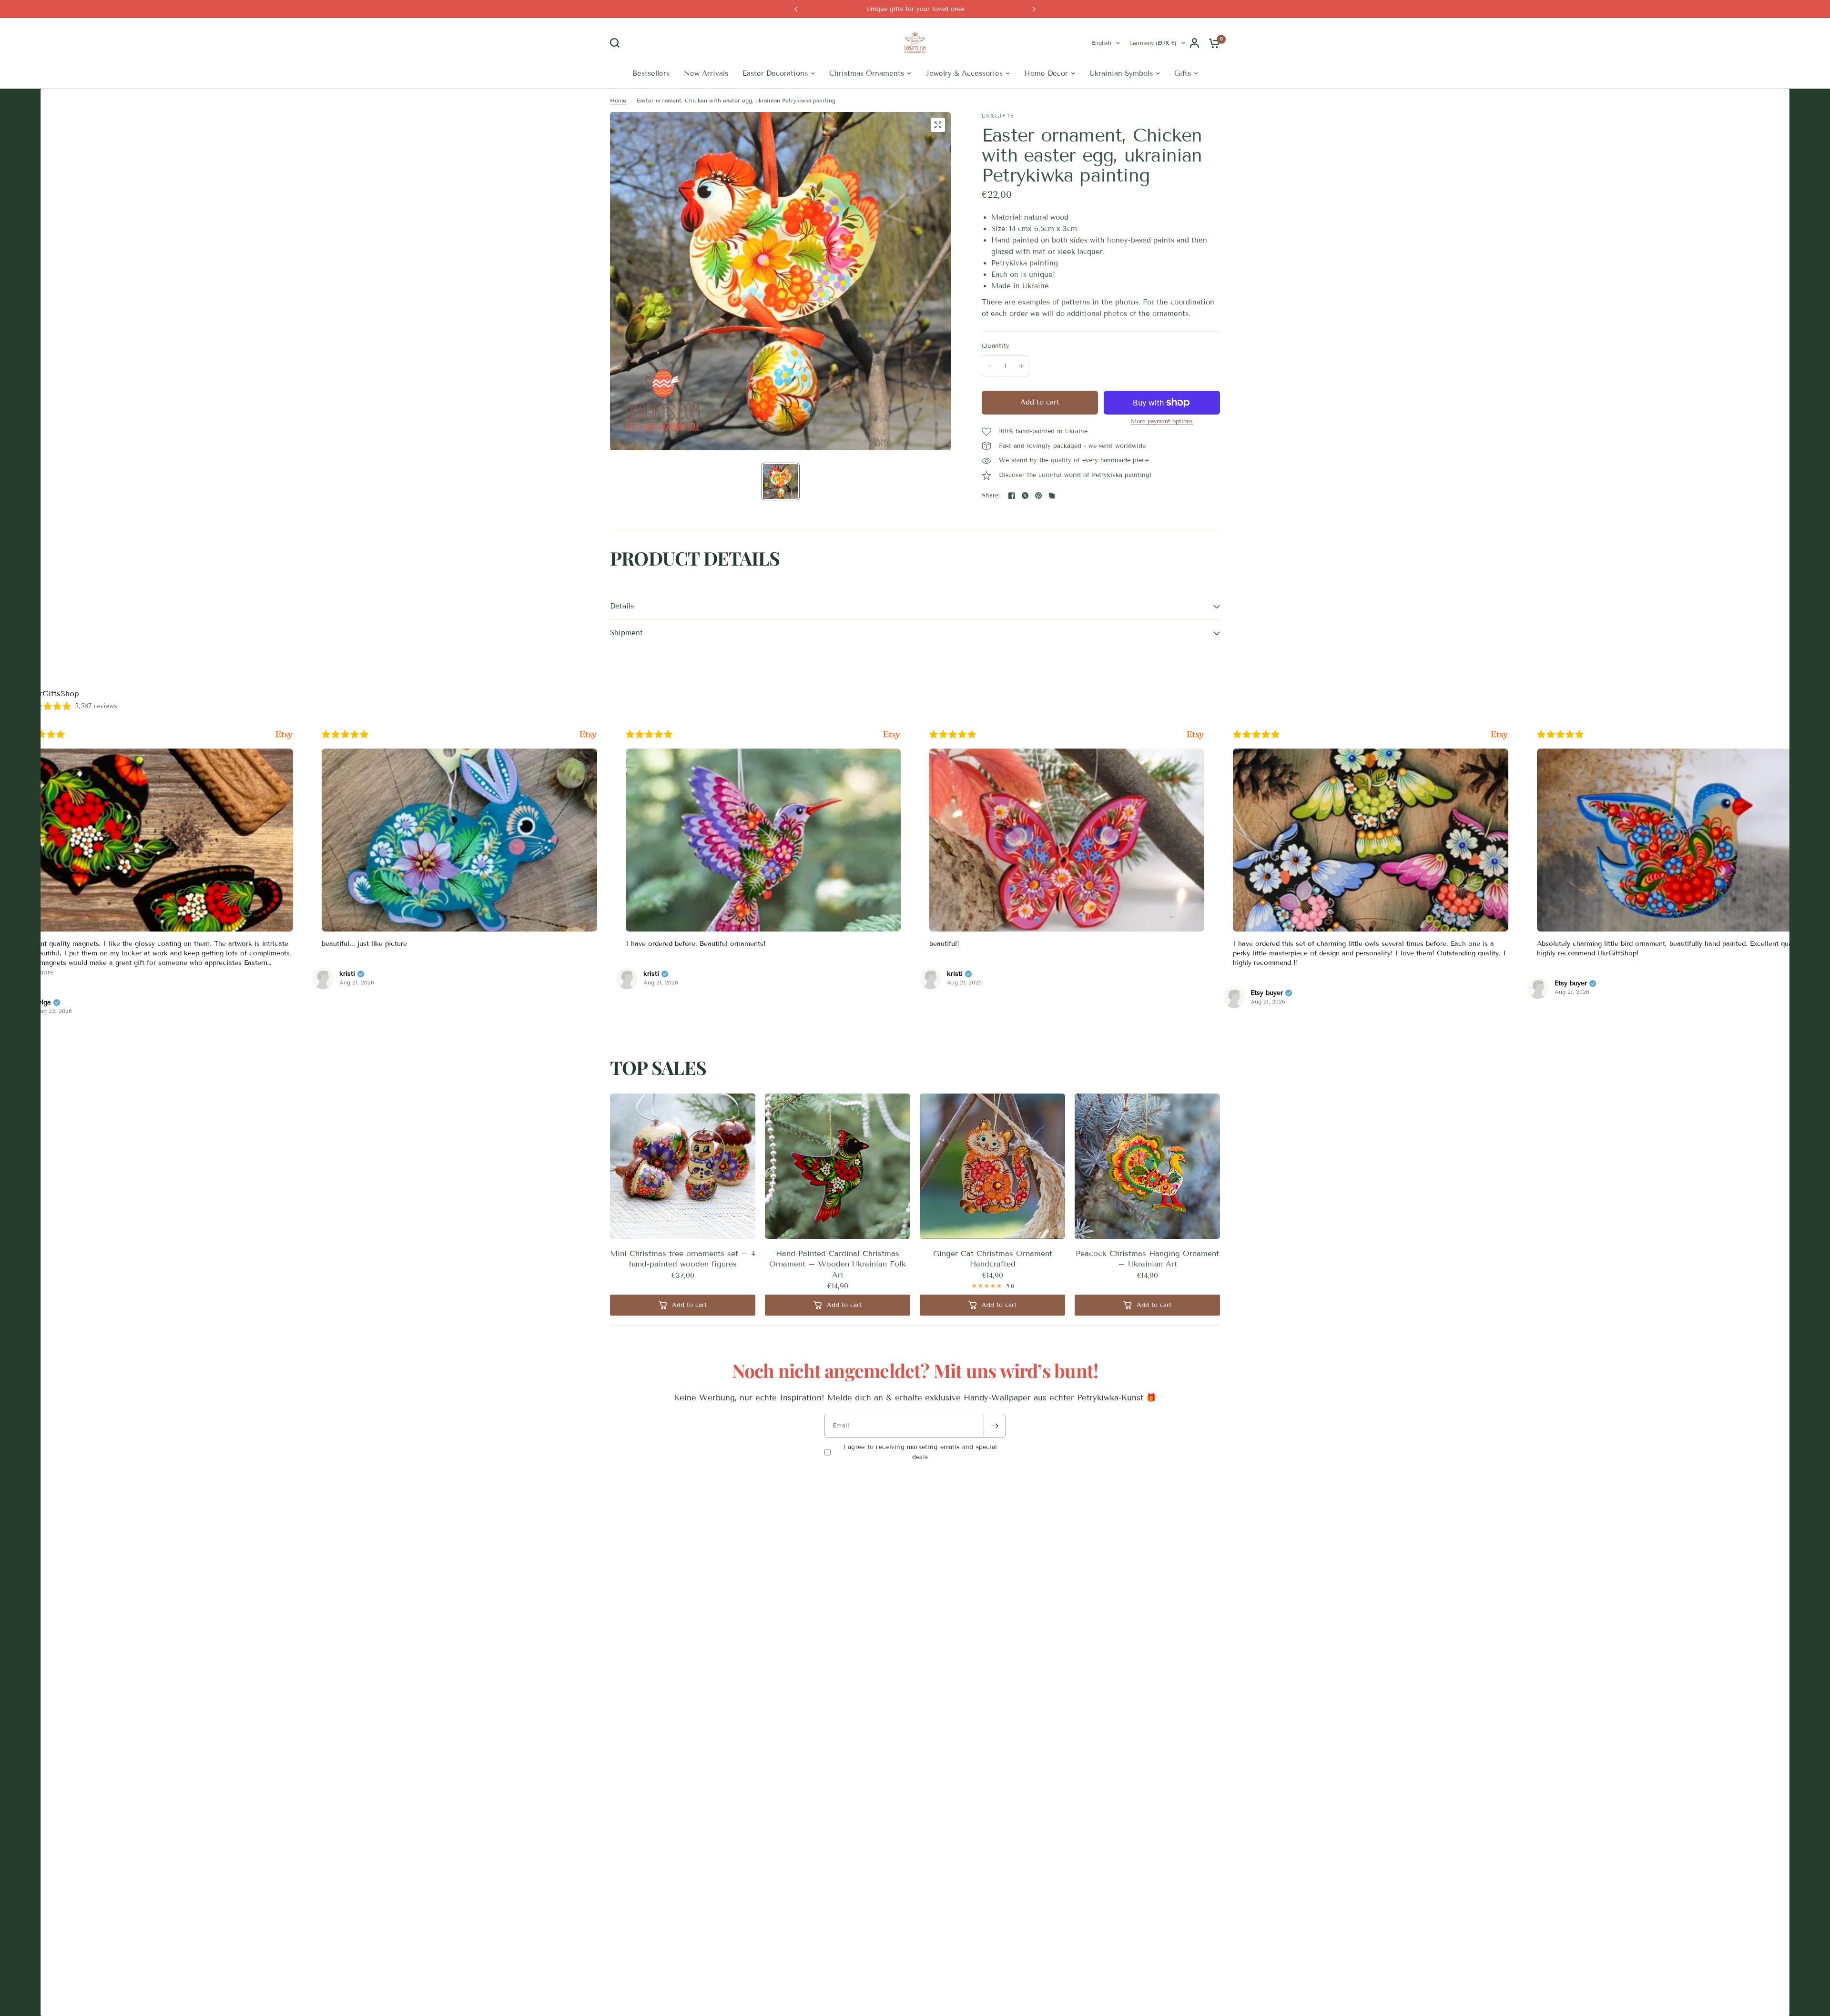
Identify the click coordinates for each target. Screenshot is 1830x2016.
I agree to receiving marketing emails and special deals (920, 1478)
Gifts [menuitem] (1183, 99)
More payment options (1162, 447)
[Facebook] (1012, 521)
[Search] (617, 56)
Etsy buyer (963, 1019)
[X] (1025, 521)
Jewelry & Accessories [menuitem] (964, 99)
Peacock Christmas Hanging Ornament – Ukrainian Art (1147, 1284)
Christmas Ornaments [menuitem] (867, 99)
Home (618, 126)
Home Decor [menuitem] (1046, 99)
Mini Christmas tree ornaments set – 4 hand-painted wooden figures (683, 1284)
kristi (44, 1000)
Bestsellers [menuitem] (651, 99)
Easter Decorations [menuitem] (775, 99)
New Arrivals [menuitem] (706, 99)
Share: (991, 522)
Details (622, 632)
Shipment (626, 658)
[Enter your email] (995, 1451)
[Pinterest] (1038, 521)
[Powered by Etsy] (284, 760)
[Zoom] (938, 151)
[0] (1212, 56)
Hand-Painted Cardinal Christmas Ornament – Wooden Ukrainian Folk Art (838, 1290)
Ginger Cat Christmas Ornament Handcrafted (993, 1284)
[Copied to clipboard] (1052, 521)
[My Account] (1195, 56)
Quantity (996, 372)
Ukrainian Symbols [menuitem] (1121, 99)
